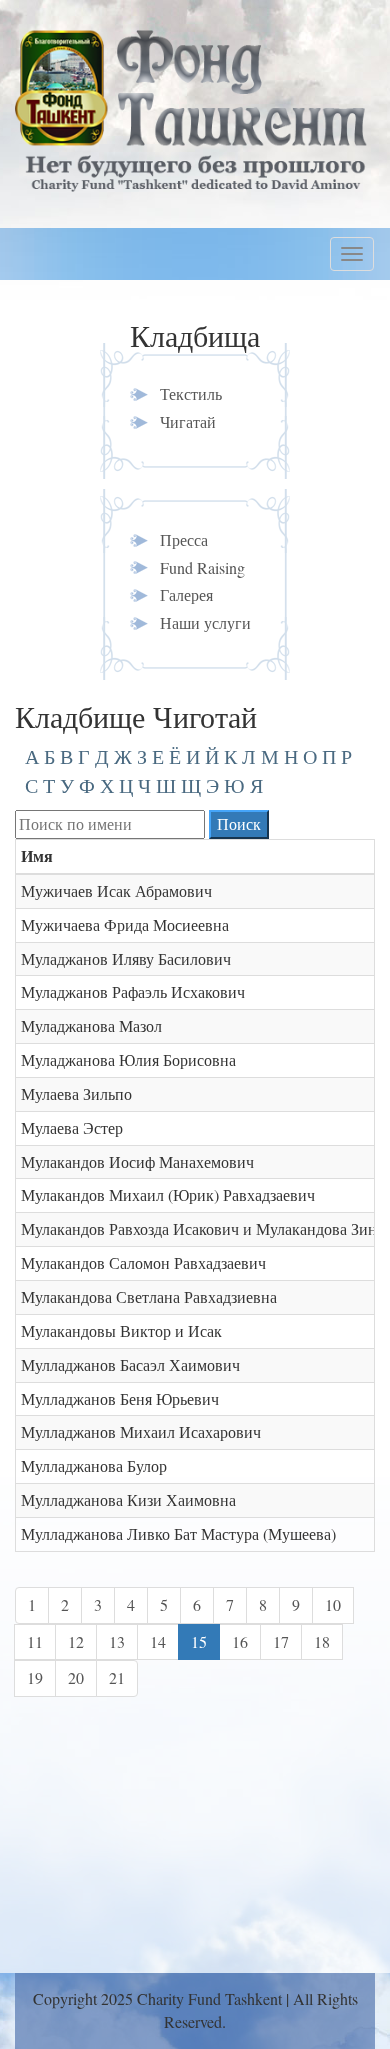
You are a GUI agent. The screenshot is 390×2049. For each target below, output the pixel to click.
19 (35, 1677)
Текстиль (191, 393)
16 (240, 1641)
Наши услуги (205, 622)
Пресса (184, 539)
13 (117, 1641)
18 (322, 1641)
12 (76, 1641)
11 (35, 1641)
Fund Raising (202, 567)
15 (199, 1641)
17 (281, 1641)
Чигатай (188, 421)
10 (333, 1604)
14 (158, 1641)
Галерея (186, 594)
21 (117, 1677)
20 (76, 1677)
